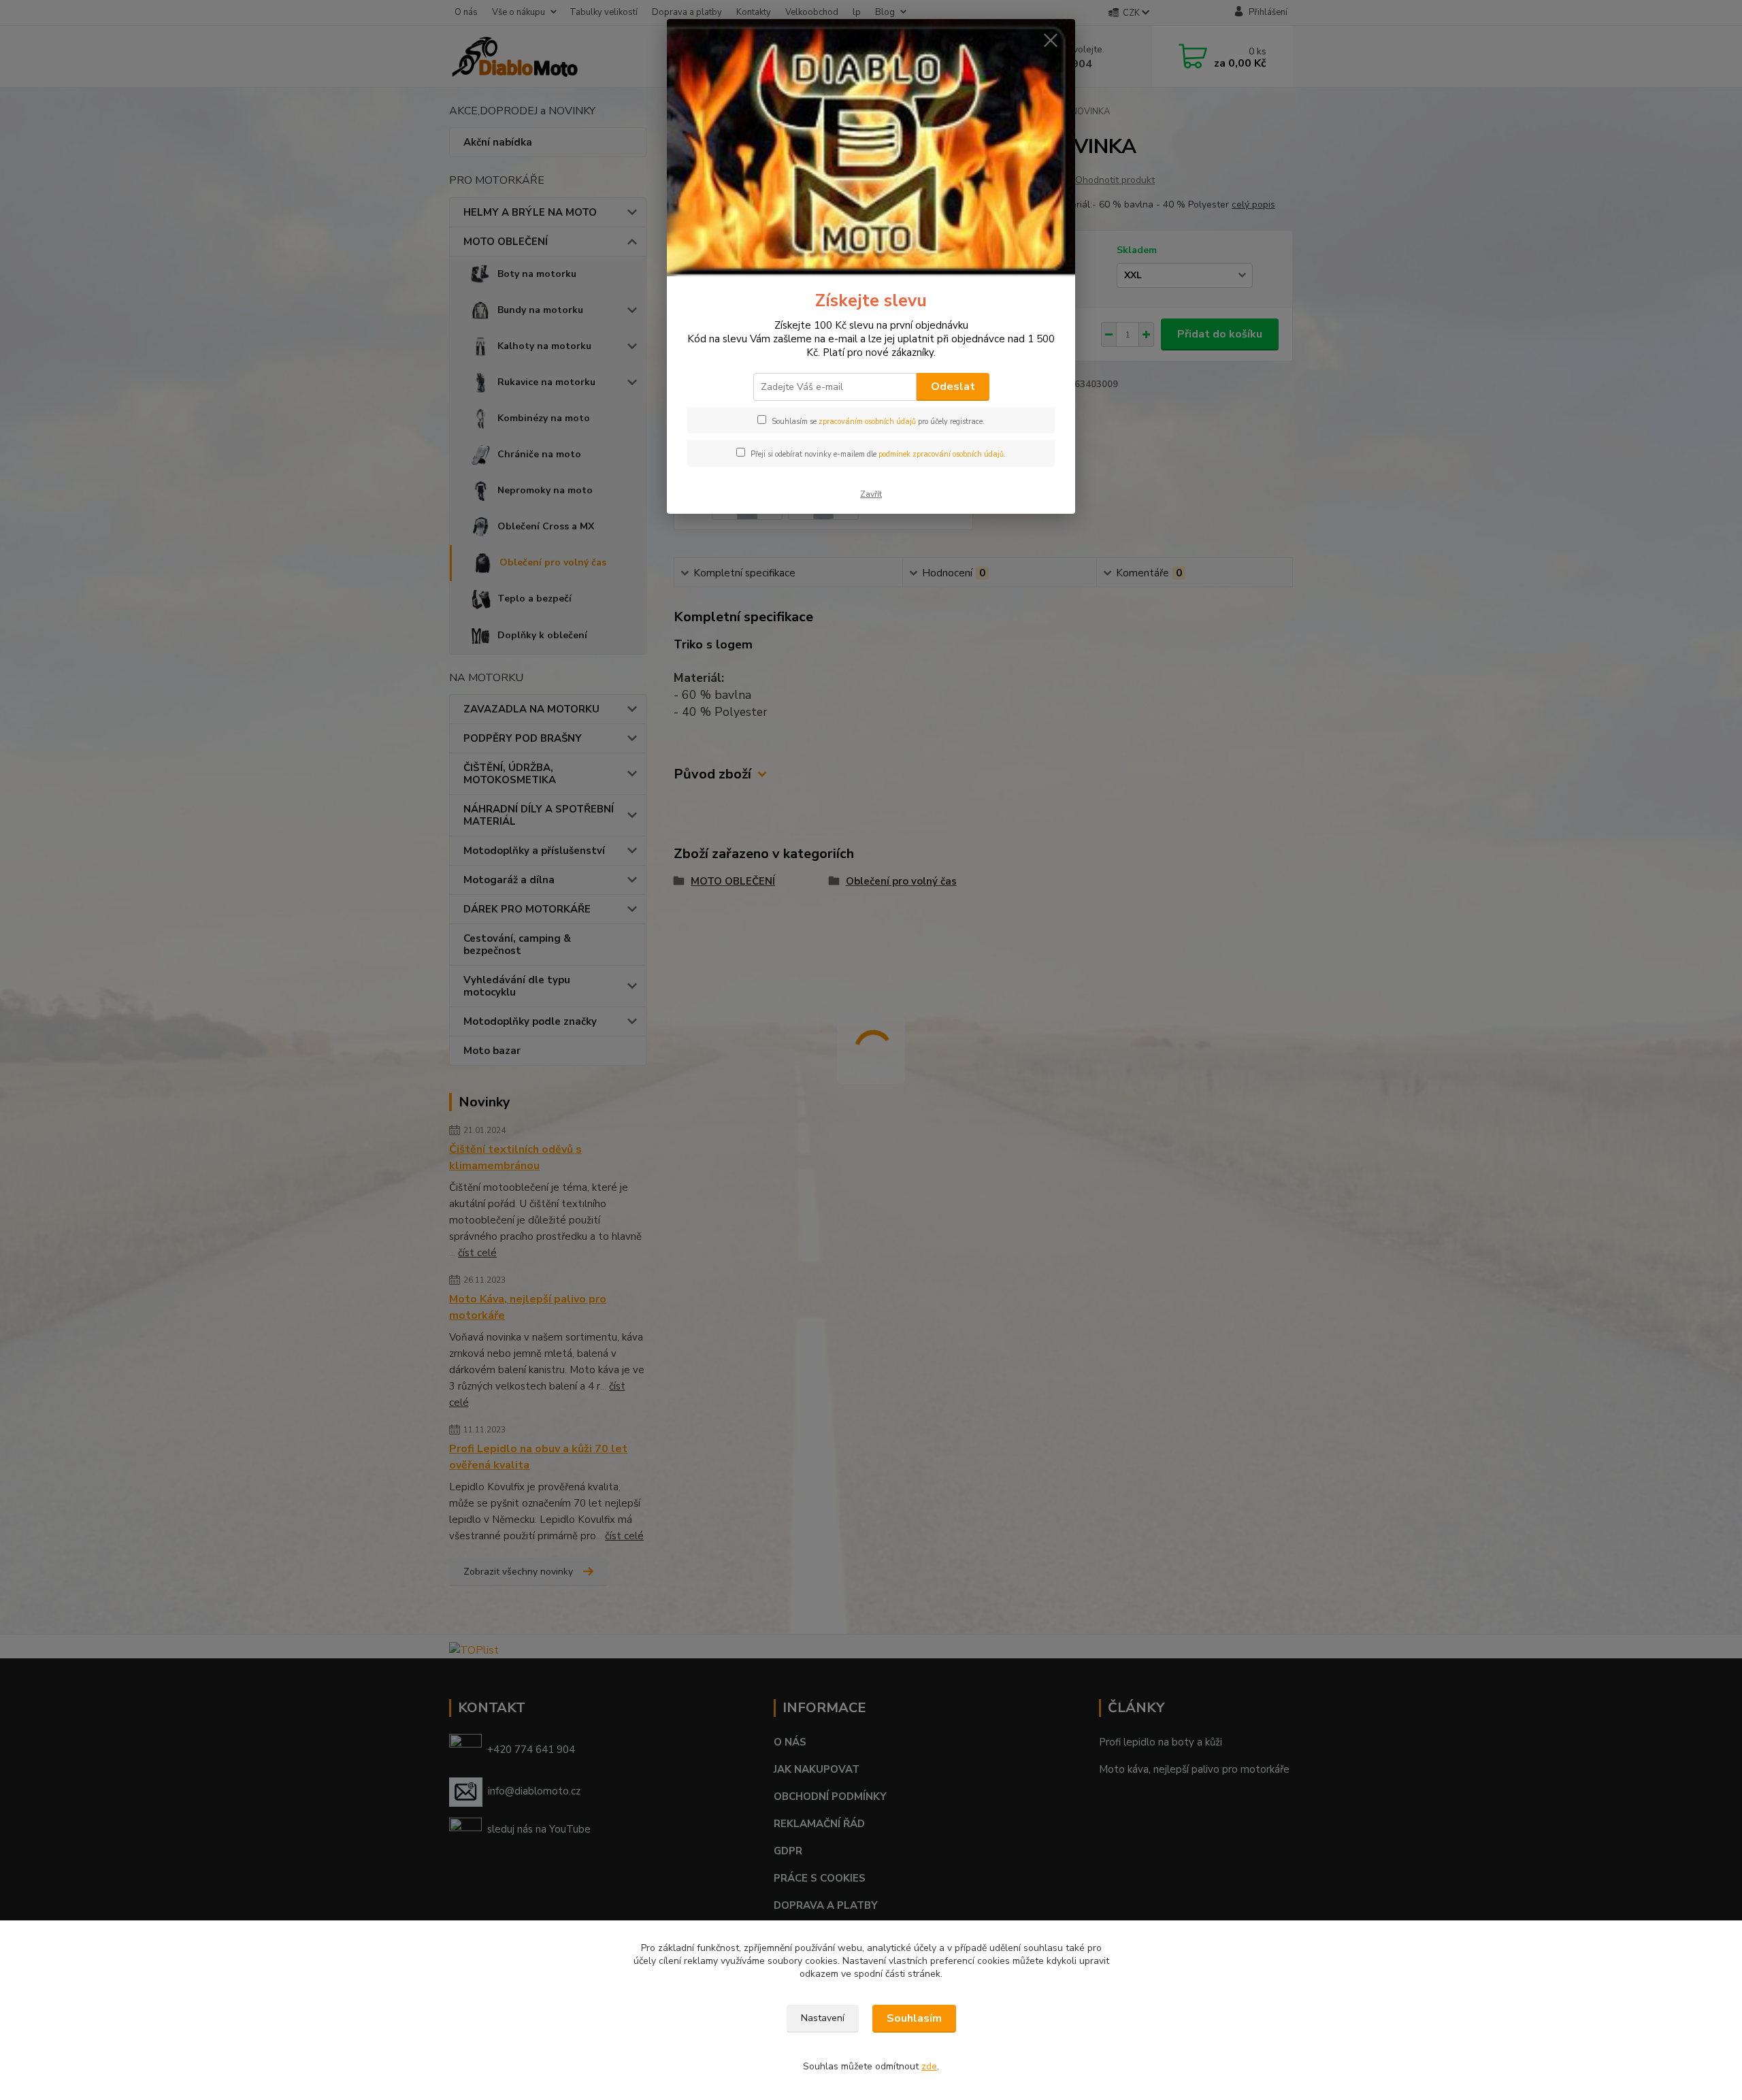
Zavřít (871, 494)
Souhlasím (914, 2018)
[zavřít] (1051, 40)
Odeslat (953, 387)
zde (929, 2066)
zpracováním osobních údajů (867, 422)
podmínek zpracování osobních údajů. (942, 454)
